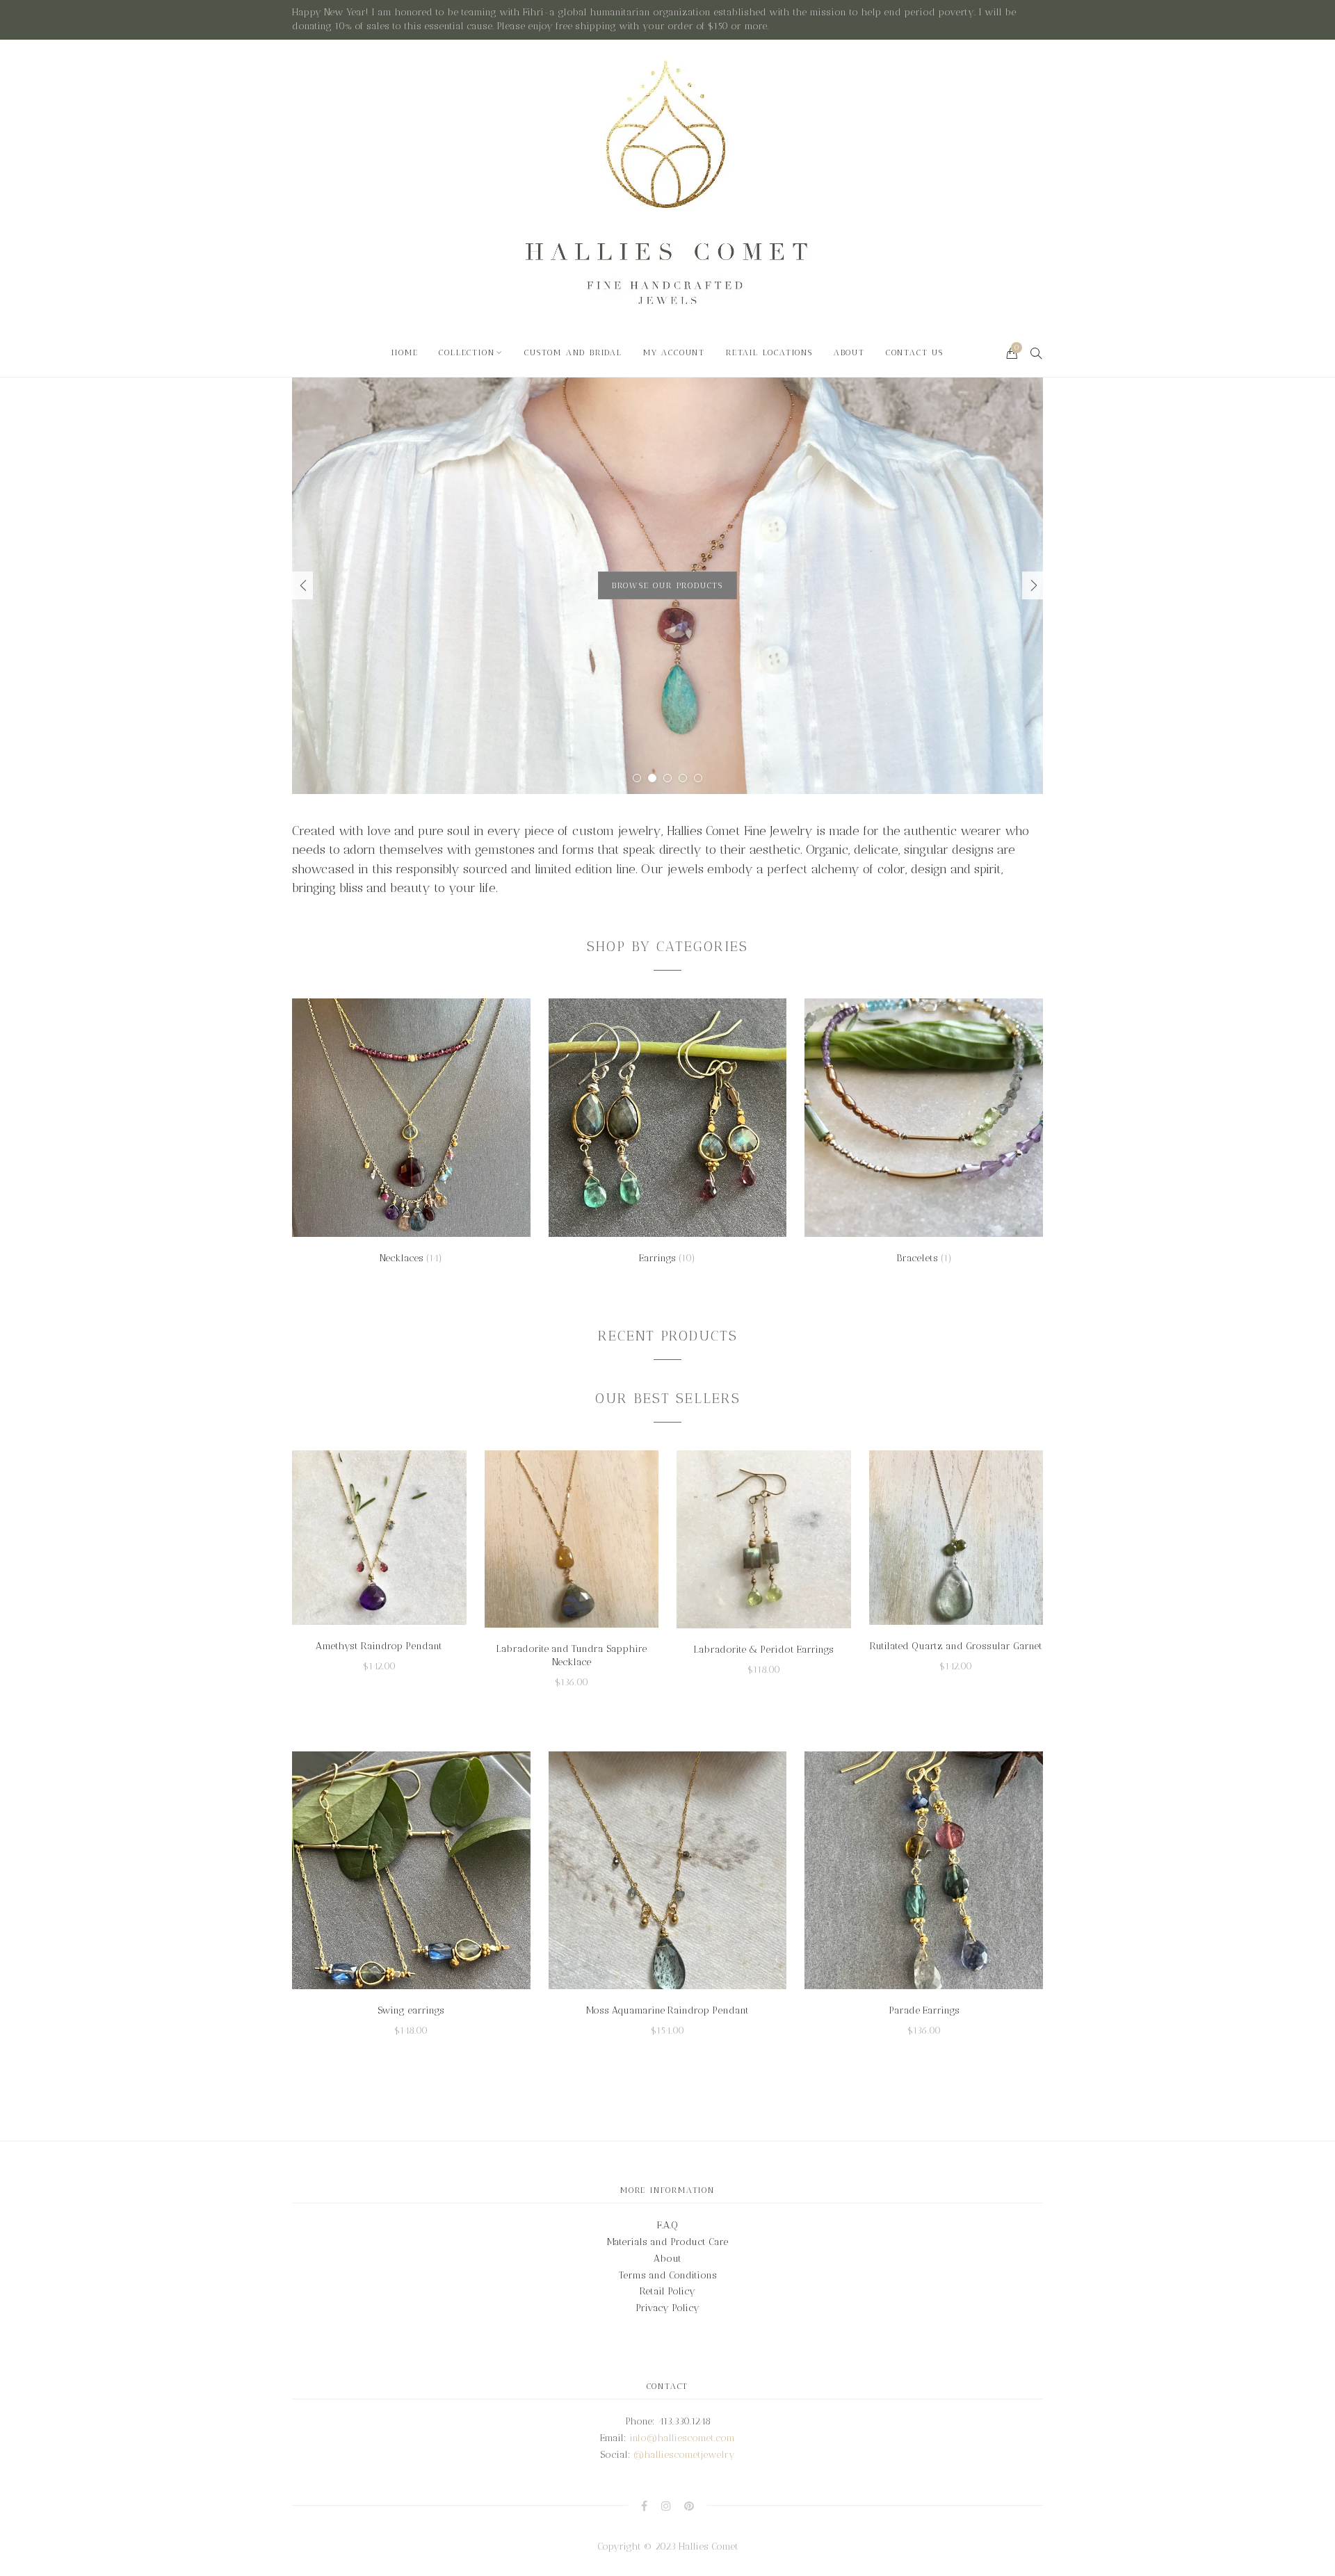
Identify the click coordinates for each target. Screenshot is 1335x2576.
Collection (467, 353)
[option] (667, 585)
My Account (674, 353)
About (849, 353)
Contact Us (915, 353)
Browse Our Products (667, 585)
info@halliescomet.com (682, 2438)
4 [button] (683, 778)
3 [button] (667, 778)
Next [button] (1033, 585)
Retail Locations (769, 353)
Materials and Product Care (667, 2242)
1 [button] (637, 778)
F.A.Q (667, 2225)
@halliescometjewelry (684, 2455)
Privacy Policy (667, 2308)
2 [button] (652, 778)
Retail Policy (667, 2291)
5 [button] (698, 778)
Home (405, 353)
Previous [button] (302, 585)
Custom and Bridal (573, 353)
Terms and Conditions (668, 2275)
